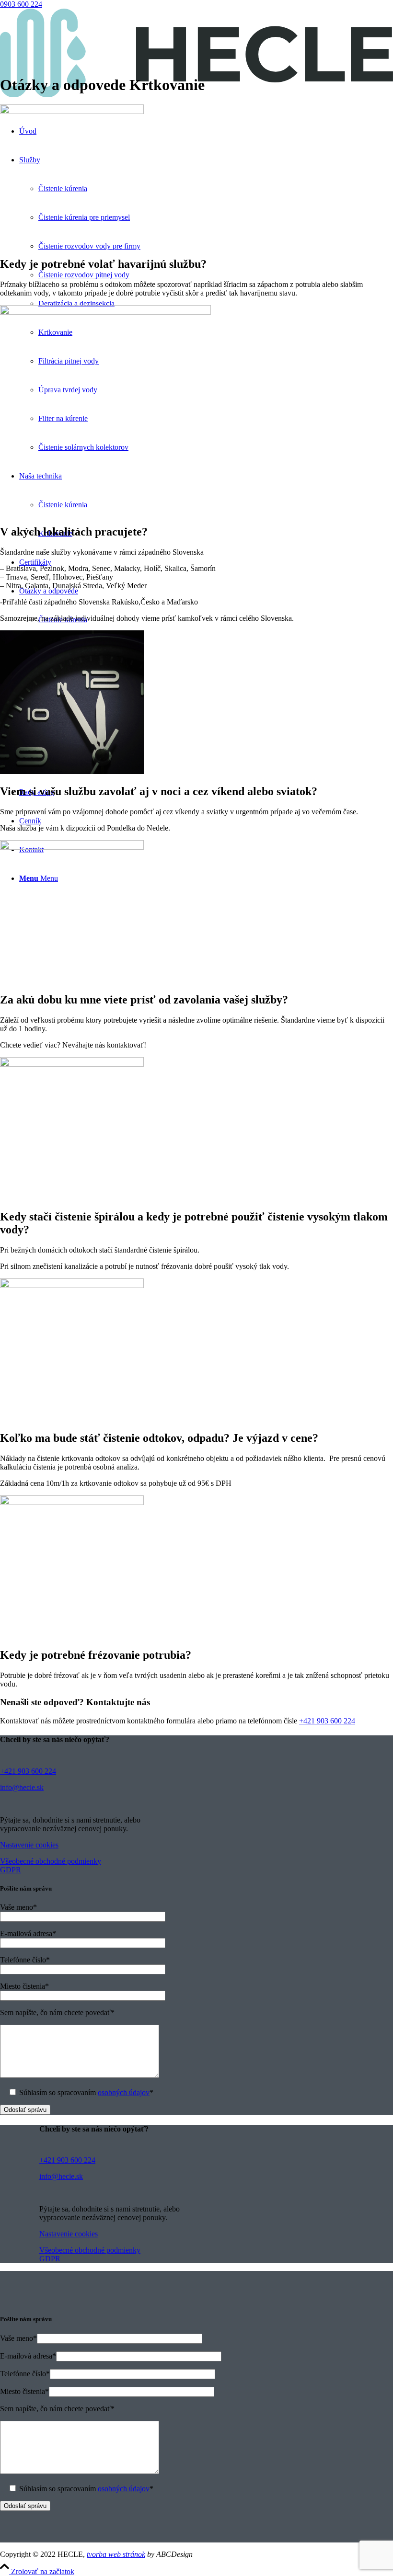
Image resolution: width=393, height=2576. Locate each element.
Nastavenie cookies (29, 1845)
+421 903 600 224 (327, 1721)
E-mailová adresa (28, 1933)
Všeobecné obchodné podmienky (51, 1861)
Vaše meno (18, 1907)
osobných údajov (124, 2092)
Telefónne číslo (25, 1960)
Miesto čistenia (24, 1986)
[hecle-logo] (196, 95)
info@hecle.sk (22, 1787)
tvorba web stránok (116, 2554)
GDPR (11, 1870)
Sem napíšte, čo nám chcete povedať (57, 2012)
